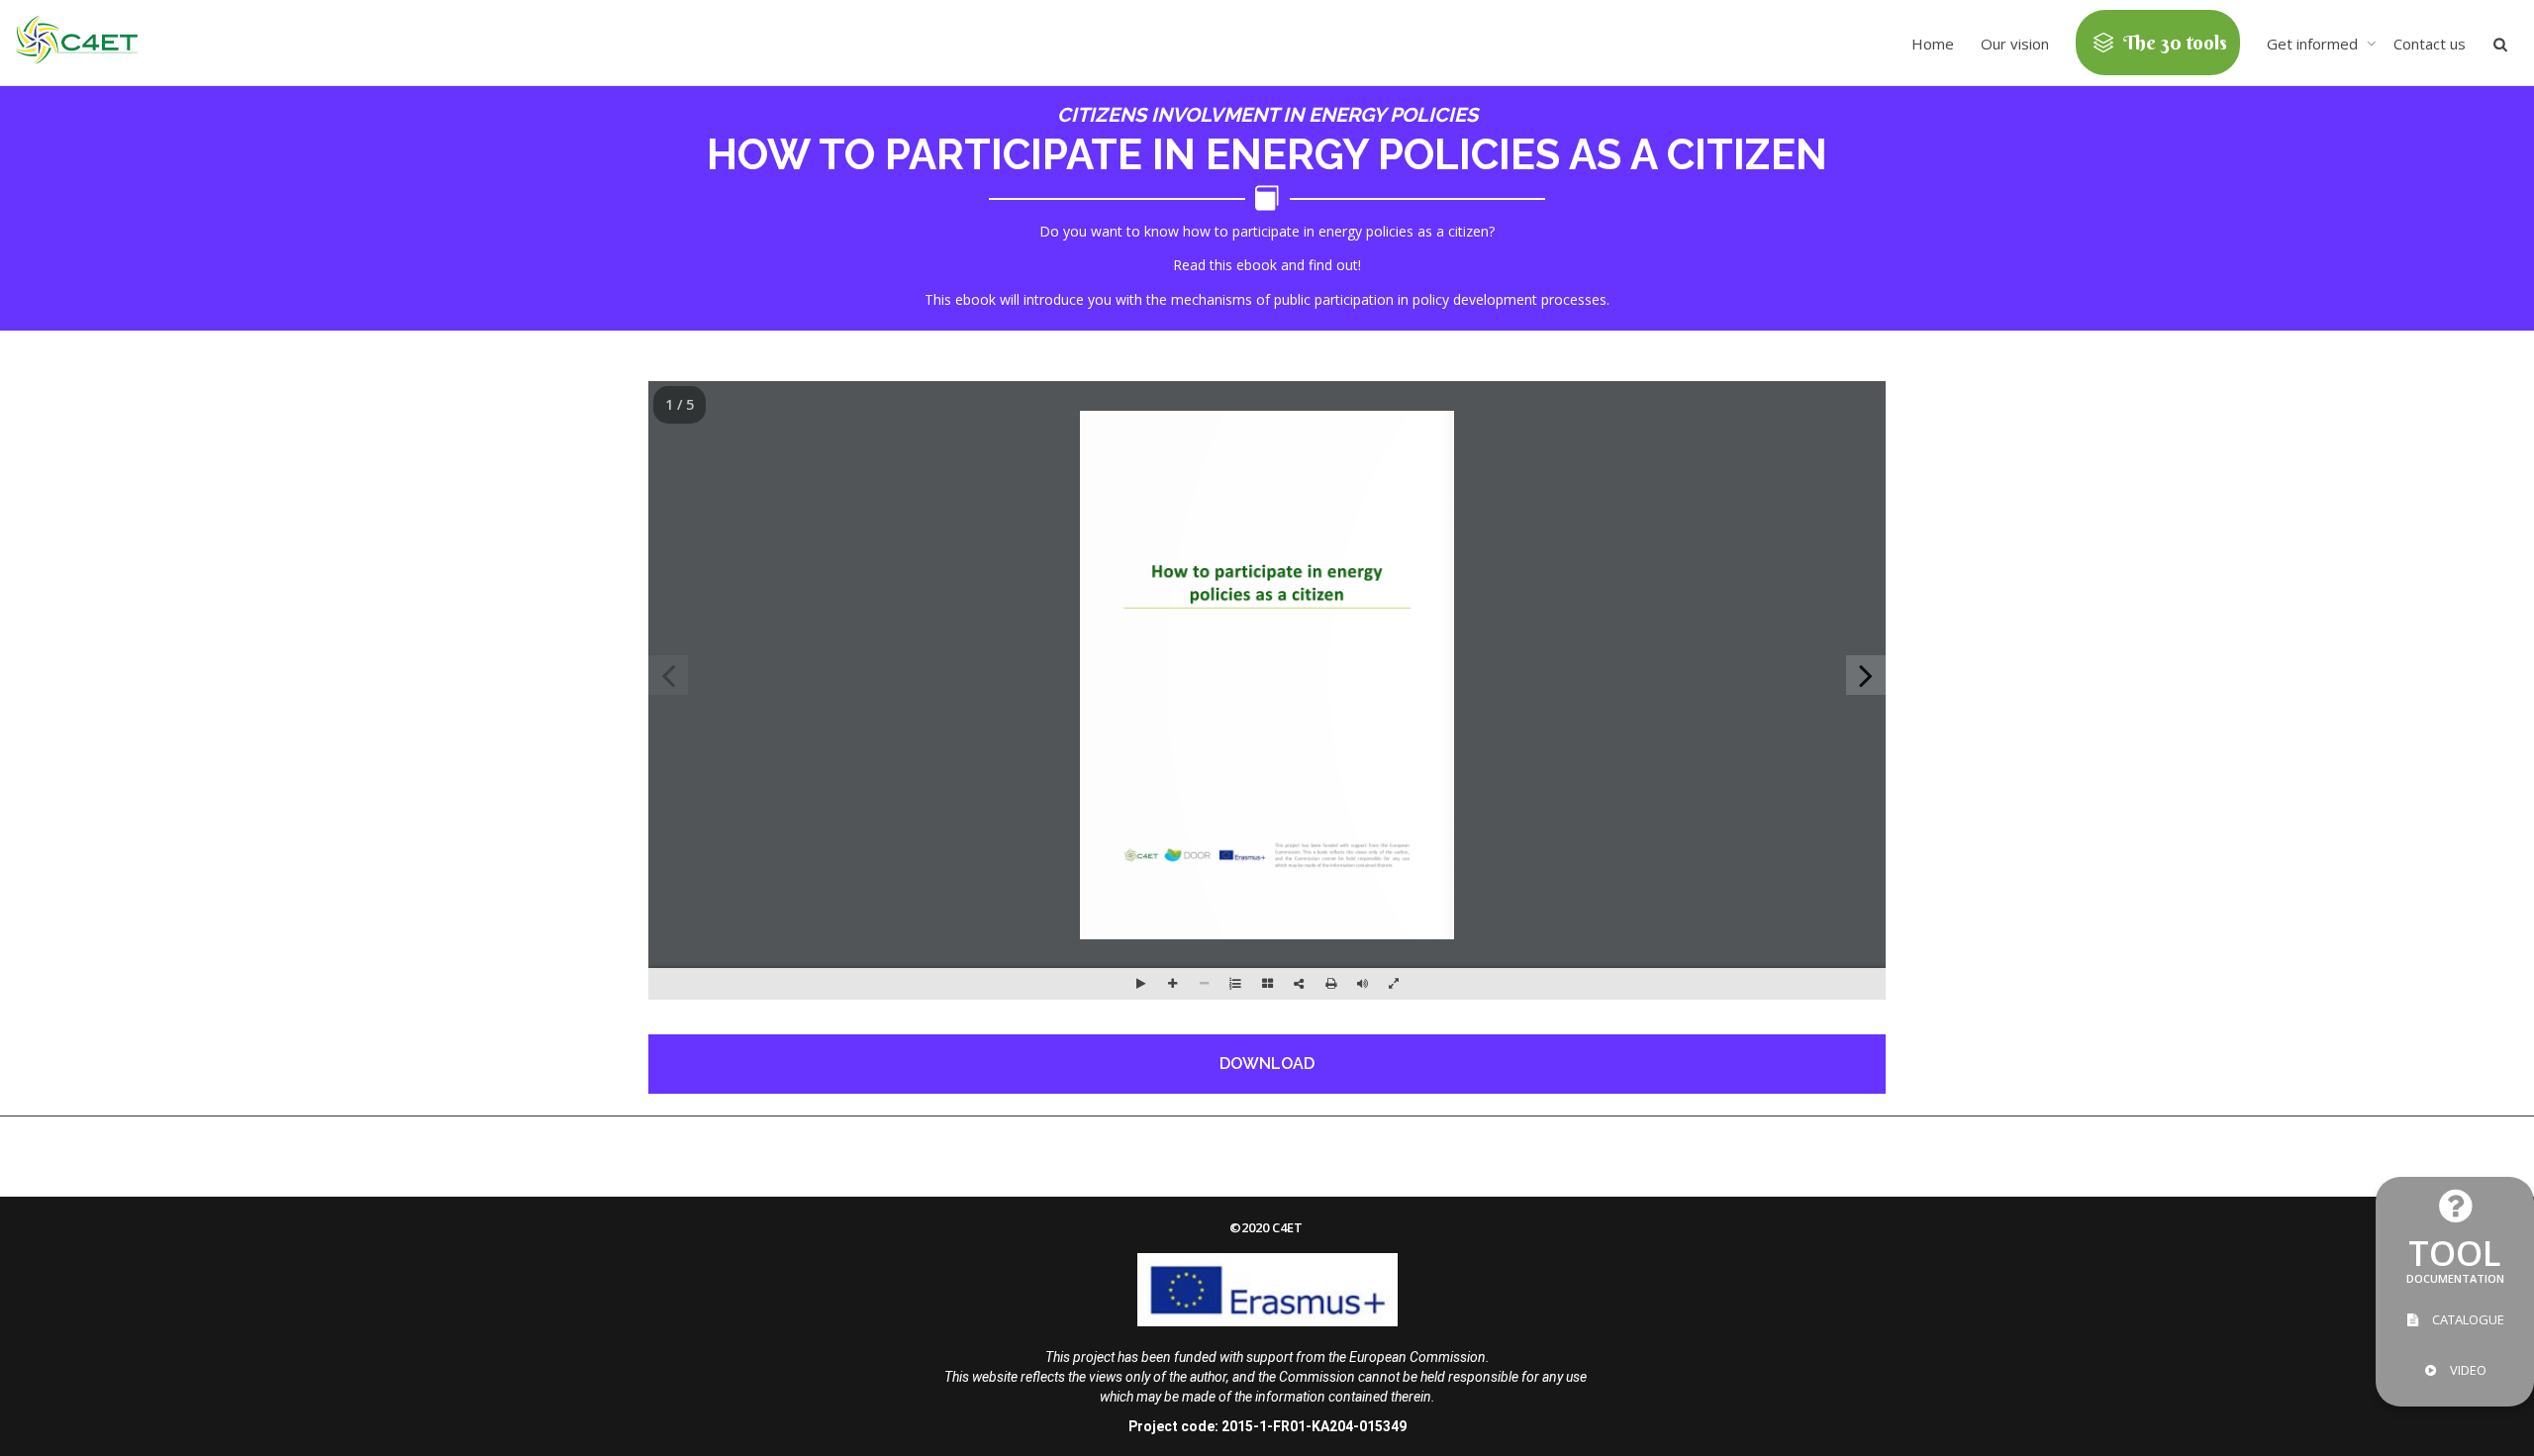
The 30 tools (2173, 42)
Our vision (2015, 44)
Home (1933, 44)
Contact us (2430, 44)
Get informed (2314, 44)
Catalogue (2467, 1319)
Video (2467, 1370)
